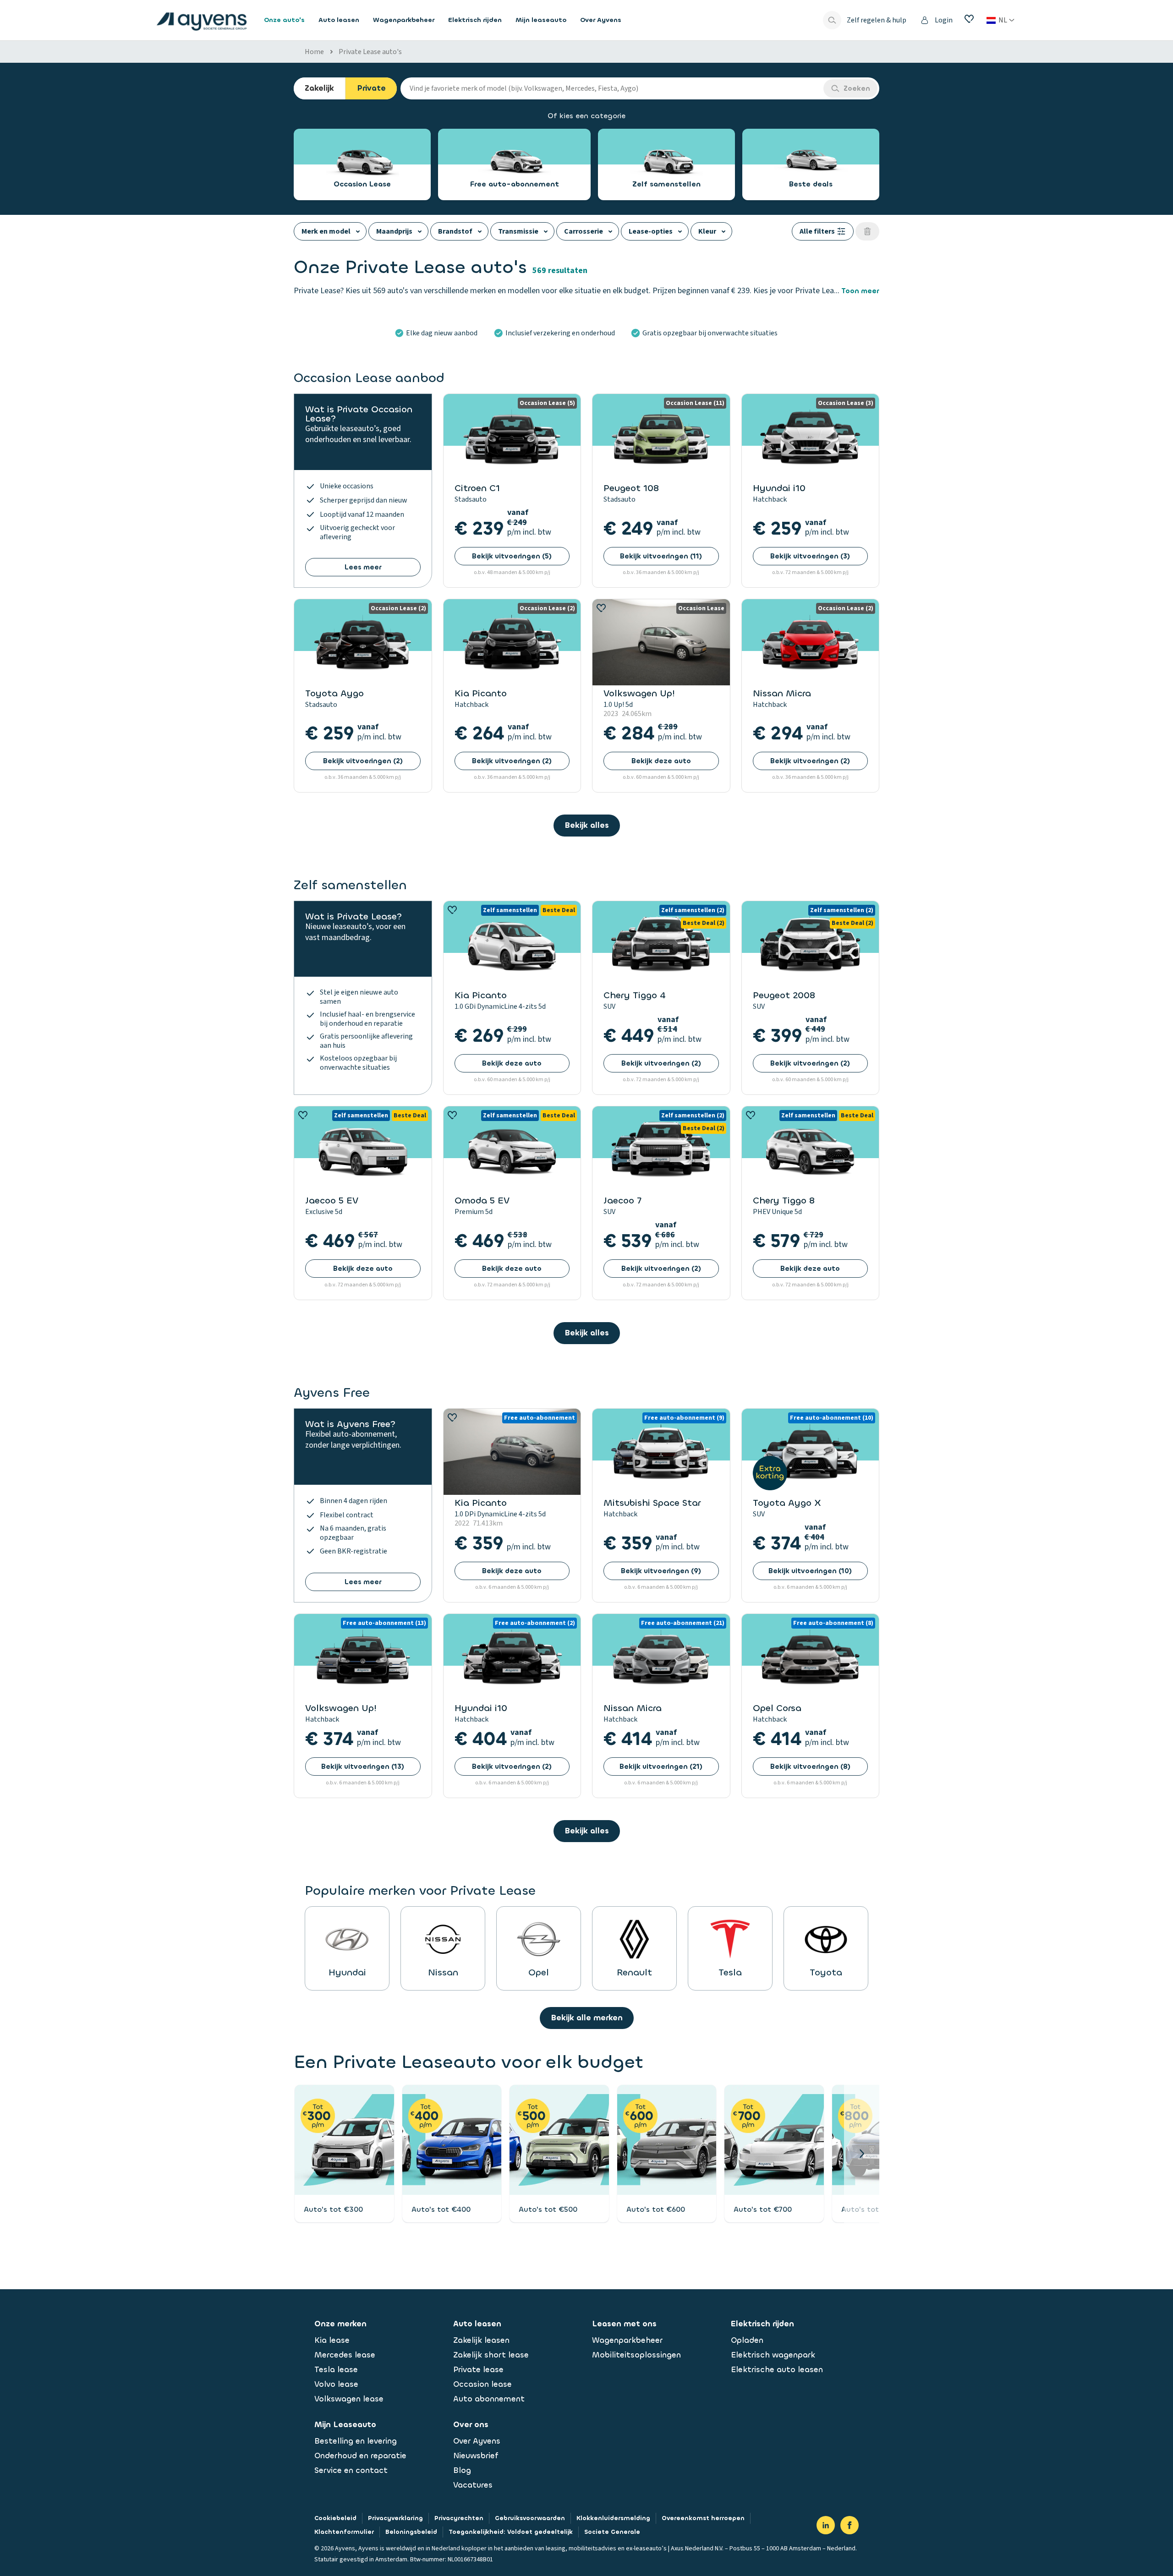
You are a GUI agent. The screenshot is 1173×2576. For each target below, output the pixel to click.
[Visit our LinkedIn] (826, 2525)
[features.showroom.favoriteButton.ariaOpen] (969, 19)
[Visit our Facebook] (850, 2525)
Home (314, 52)
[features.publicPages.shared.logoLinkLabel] (202, 20)
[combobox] (612, 88)
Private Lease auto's (370, 52)
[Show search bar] (832, 20)
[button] (862, 2154)
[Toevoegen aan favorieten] (601, 608)
